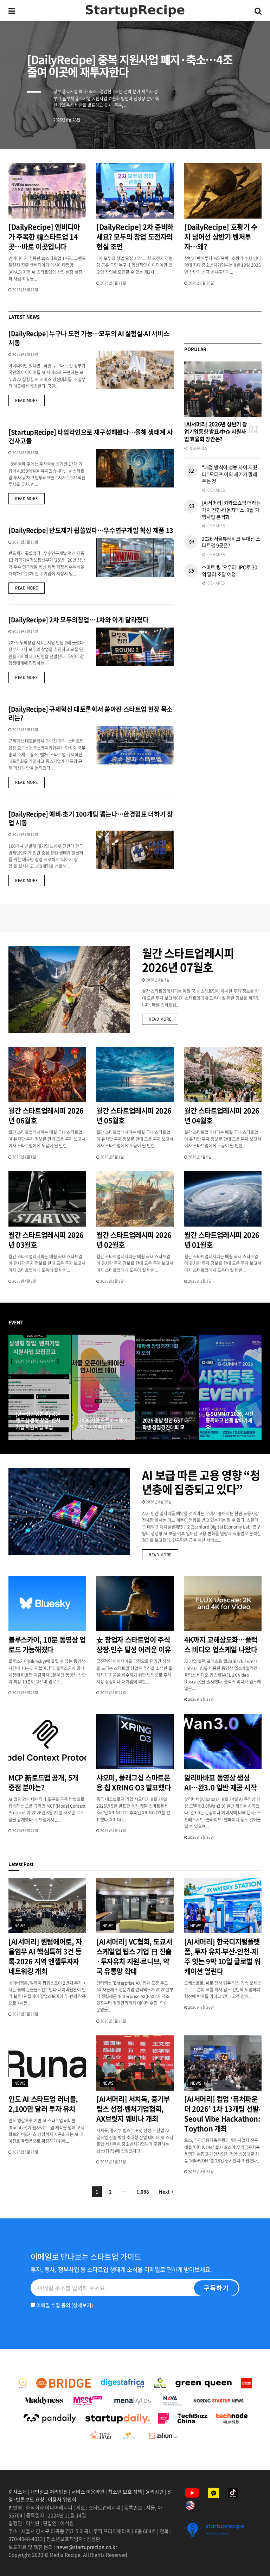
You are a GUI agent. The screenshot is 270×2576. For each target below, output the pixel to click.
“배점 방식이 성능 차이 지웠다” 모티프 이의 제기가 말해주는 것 (230, 474)
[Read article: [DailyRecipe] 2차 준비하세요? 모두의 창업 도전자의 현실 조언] (135, 191)
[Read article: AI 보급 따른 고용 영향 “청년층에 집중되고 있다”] (69, 1511)
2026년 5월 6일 (200, 1157)
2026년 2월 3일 (200, 1281)
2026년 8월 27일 (32, 1439)
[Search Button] (258, 11)
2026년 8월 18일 (25, 452)
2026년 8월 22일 (25, 289)
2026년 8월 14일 (25, 631)
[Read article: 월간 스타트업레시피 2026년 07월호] (69, 990)
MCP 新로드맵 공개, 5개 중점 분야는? (43, 1783)
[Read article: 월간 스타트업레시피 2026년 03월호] (47, 1199)
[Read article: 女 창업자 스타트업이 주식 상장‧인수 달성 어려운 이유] (135, 1604)
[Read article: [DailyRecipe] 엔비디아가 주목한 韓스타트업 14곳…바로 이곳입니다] (47, 191)
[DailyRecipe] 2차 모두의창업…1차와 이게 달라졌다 (79, 620)
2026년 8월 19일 (25, 354)
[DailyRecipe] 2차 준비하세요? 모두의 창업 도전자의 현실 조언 (135, 237)
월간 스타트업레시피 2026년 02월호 (134, 1240)
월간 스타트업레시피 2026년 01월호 (222, 1240)
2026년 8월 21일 (113, 283)
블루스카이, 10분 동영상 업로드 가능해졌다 (47, 1645)
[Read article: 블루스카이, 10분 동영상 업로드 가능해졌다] (47, 1604)
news (20, 1926)
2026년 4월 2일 (24, 1281)
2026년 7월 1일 (24, 1157)
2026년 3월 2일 (112, 1281)
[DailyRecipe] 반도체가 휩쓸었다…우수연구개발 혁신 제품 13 (91, 530)
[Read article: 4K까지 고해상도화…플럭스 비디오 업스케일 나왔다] (223, 1604)
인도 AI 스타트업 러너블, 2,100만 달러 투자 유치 (43, 2104)
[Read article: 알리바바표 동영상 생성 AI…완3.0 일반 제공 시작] (223, 1742)
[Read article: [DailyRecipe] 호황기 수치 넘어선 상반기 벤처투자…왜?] (223, 191)
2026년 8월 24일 (95, 1439)
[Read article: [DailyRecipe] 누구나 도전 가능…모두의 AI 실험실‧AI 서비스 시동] (135, 370)
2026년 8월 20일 (201, 283)
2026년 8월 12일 (25, 834)
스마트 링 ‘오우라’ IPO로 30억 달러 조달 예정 (230, 571)
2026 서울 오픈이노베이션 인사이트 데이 (103, 1424)
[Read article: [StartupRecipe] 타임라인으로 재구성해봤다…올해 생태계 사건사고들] (135, 468)
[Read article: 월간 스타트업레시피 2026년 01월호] (223, 1199)
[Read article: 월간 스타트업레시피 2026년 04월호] (223, 1075)
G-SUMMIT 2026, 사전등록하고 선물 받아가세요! (230, 1420)
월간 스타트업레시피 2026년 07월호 (188, 960)
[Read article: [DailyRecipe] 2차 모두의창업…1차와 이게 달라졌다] (135, 647)
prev (212, 127)
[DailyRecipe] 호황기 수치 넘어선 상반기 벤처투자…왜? (221, 237)
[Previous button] (14, 1387)
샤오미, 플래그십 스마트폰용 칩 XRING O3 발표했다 (133, 1783)
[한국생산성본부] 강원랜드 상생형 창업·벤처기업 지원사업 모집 (38, 1420)
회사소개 (18, 2492)
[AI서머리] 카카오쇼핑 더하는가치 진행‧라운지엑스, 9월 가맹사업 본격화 (231, 509)
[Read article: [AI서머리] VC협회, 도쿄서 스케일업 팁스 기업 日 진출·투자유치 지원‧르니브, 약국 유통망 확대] (135, 1905)
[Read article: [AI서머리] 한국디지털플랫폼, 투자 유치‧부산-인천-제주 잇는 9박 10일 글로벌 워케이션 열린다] (223, 1905)
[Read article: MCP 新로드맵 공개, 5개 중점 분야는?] (47, 1742)
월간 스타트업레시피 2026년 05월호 (134, 1116)
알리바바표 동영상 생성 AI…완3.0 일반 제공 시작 (220, 1783)
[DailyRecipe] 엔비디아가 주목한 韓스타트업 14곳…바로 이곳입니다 (44, 237)
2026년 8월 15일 (25, 542)
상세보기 (82, 2305)
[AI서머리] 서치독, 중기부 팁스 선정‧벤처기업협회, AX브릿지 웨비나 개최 (133, 2109)
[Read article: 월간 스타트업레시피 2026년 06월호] (47, 1075)
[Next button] (256, 1387)
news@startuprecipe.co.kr (87, 2547)
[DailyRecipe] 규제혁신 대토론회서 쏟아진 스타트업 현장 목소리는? (91, 713)
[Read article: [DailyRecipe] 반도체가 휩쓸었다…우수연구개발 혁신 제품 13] (135, 558)
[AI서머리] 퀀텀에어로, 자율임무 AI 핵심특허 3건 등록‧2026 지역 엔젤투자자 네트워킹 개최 (45, 1956)
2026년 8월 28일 (158, 1502)
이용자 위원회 (62, 2499)
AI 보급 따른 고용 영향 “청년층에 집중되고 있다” (201, 1482)
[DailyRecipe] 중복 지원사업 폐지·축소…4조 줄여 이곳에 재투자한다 (130, 65)
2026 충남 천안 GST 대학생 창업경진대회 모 (166, 1424)
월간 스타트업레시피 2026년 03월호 (46, 1240)
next (240, 127)
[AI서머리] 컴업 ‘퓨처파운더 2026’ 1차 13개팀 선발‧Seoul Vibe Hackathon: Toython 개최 (222, 2114)
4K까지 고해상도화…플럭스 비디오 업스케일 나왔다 (221, 1645)
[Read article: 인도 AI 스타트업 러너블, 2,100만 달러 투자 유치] (47, 2063)
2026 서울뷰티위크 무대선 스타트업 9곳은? (231, 542)
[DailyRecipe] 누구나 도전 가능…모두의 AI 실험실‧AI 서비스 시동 (89, 338)
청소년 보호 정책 (125, 2492)
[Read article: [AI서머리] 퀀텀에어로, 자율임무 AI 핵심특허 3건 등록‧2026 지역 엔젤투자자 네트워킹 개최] (47, 1905)
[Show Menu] (12, 11)
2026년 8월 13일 (25, 729)
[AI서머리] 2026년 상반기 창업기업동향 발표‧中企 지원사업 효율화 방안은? (216, 432)
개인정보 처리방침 (49, 2492)
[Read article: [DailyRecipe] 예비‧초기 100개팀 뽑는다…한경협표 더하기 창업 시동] (135, 850)
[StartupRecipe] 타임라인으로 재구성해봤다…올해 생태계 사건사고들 (91, 436)
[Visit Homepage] (135, 11)
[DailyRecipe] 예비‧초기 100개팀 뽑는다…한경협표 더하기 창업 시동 (91, 818)
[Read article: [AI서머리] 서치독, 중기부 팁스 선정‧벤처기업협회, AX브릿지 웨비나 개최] (135, 2063)
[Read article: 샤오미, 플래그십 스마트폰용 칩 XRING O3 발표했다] (135, 1742)
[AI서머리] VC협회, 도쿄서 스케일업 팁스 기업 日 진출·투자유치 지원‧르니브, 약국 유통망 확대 (134, 1956)
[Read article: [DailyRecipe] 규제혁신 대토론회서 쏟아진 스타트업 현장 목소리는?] (135, 745)
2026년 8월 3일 (157, 980)
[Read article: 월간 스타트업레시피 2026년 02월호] (135, 1199)
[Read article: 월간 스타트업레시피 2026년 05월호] (135, 1075)
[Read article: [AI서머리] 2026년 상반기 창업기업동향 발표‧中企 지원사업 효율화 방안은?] (223, 389)
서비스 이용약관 (88, 2492)
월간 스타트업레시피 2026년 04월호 (222, 1116)
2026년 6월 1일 (112, 1157)
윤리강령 (155, 2492)
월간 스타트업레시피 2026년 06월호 (46, 1116)
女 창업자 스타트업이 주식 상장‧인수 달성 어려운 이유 (134, 1645)
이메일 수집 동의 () (64, 2305)
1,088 (143, 2191)
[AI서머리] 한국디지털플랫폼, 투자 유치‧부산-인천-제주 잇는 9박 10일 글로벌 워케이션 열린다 (222, 1956)
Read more (30, 400)
